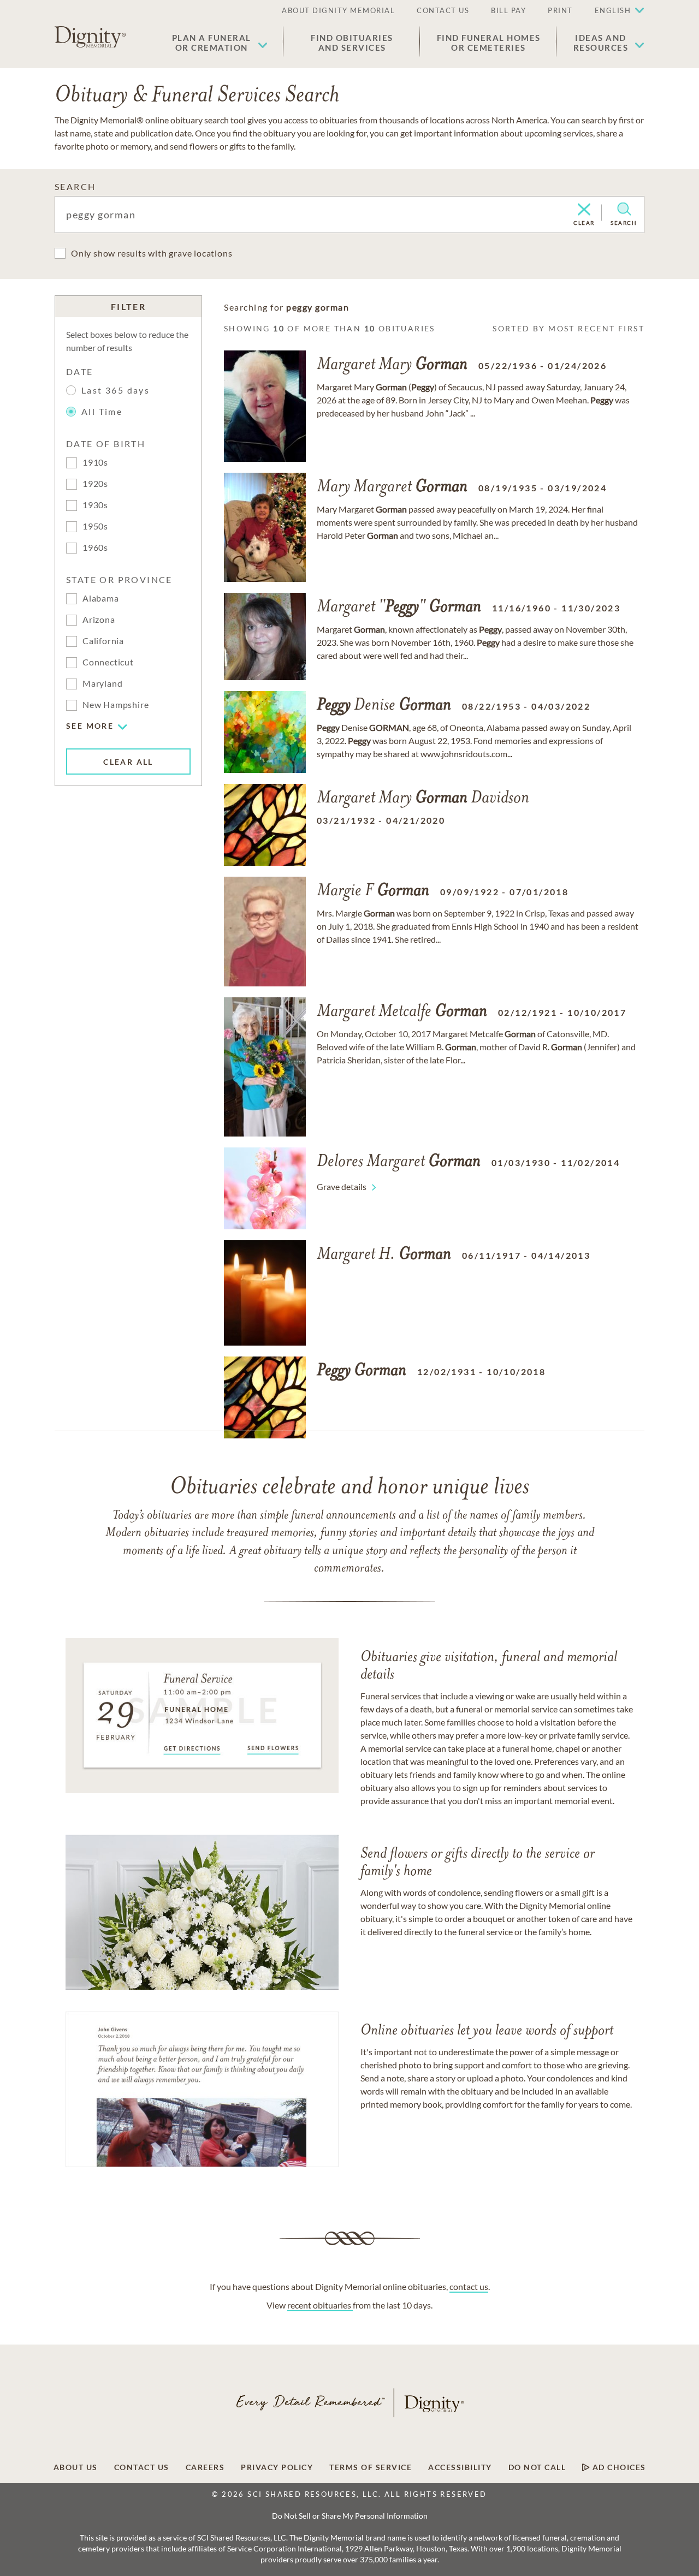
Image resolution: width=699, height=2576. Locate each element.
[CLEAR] (584, 210)
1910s (95, 462)
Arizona (99, 619)
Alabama (101, 598)
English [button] (613, 10)
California (103, 641)
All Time (102, 411)
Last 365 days (115, 390)
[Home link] (90, 37)
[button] (220, 43)
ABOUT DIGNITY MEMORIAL (338, 10)
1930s (95, 505)
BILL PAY (508, 10)
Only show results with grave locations (152, 253)
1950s (95, 526)
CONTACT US (443, 10)
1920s (95, 483)
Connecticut (108, 662)
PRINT (560, 10)
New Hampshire (115, 704)
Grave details (342, 1186)
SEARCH (75, 186)
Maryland (102, 683)
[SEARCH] (624, 209)
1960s (95, 547)
